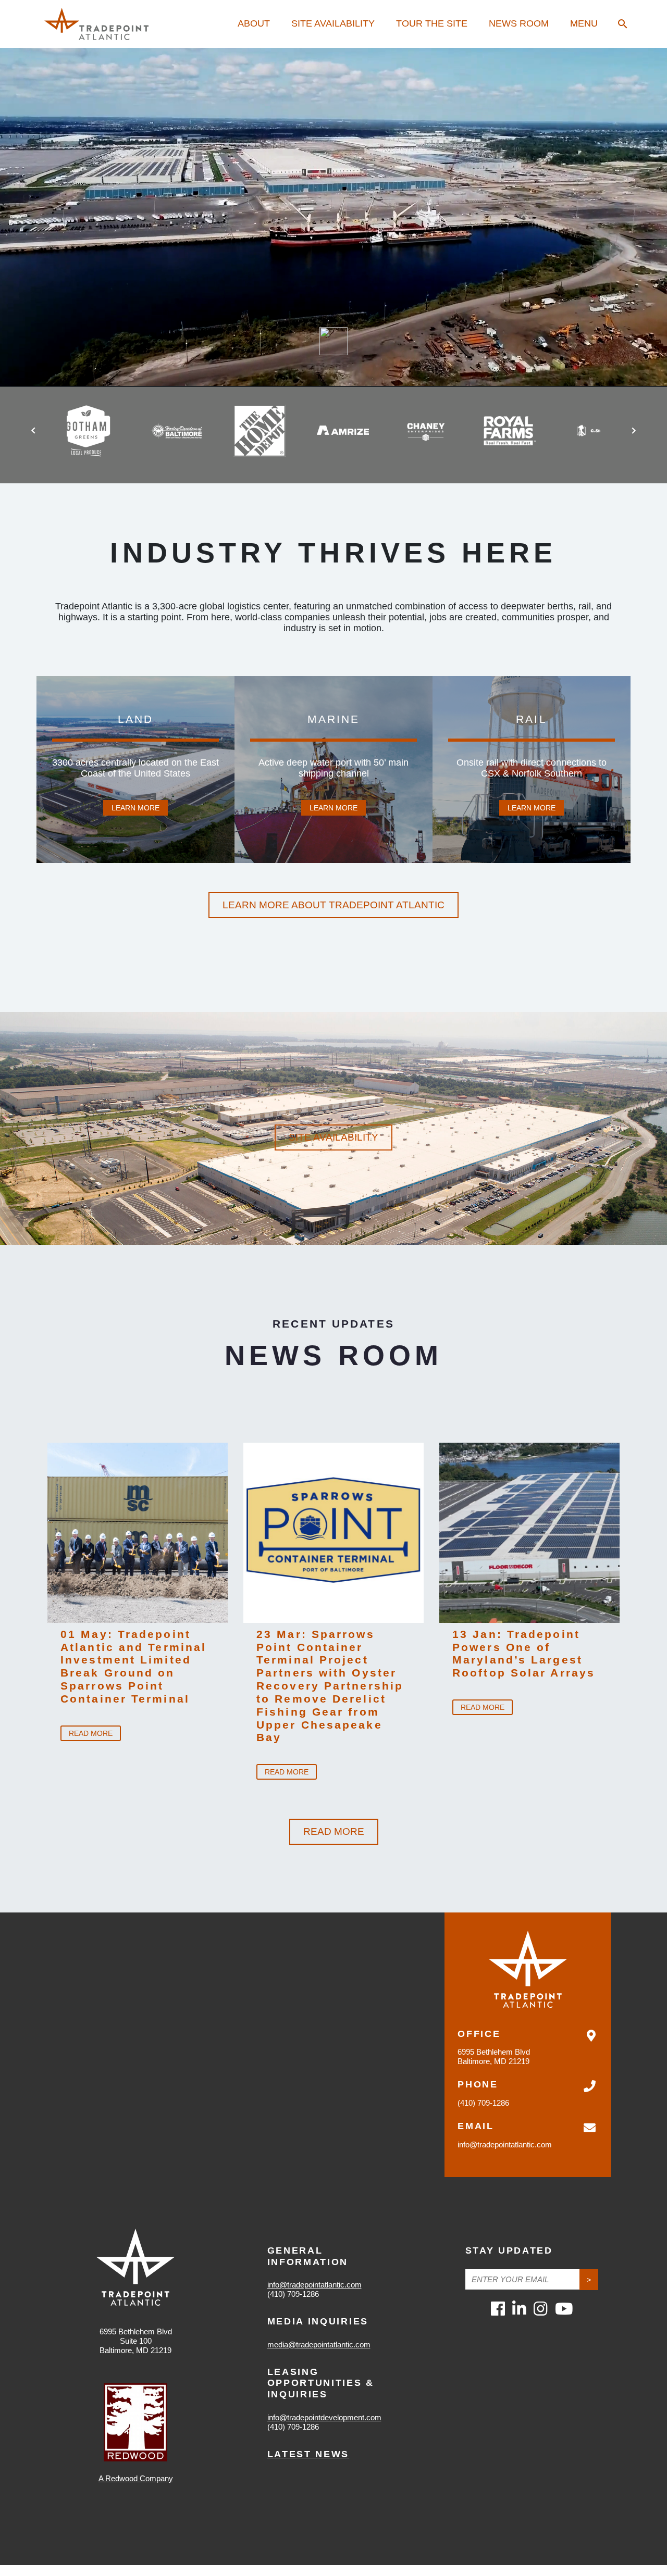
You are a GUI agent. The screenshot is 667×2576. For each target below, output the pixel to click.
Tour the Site (432, 23)
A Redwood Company (136, 2478)
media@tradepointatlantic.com (319, 2344)
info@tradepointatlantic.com (505, 2144)
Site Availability (333, 23)
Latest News (308, 2454)
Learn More (135, 808)
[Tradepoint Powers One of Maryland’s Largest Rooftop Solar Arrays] (529, 1533)
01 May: (133, 1666)
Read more (91, 1733)
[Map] (333, 2044)
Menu (584, 23)
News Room (519, 23)
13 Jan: (524, 1654)
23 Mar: (330, 1686)
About (254, 23)
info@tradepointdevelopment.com (324, 2417)
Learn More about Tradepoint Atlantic (333, 905)
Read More (334, 1831)
